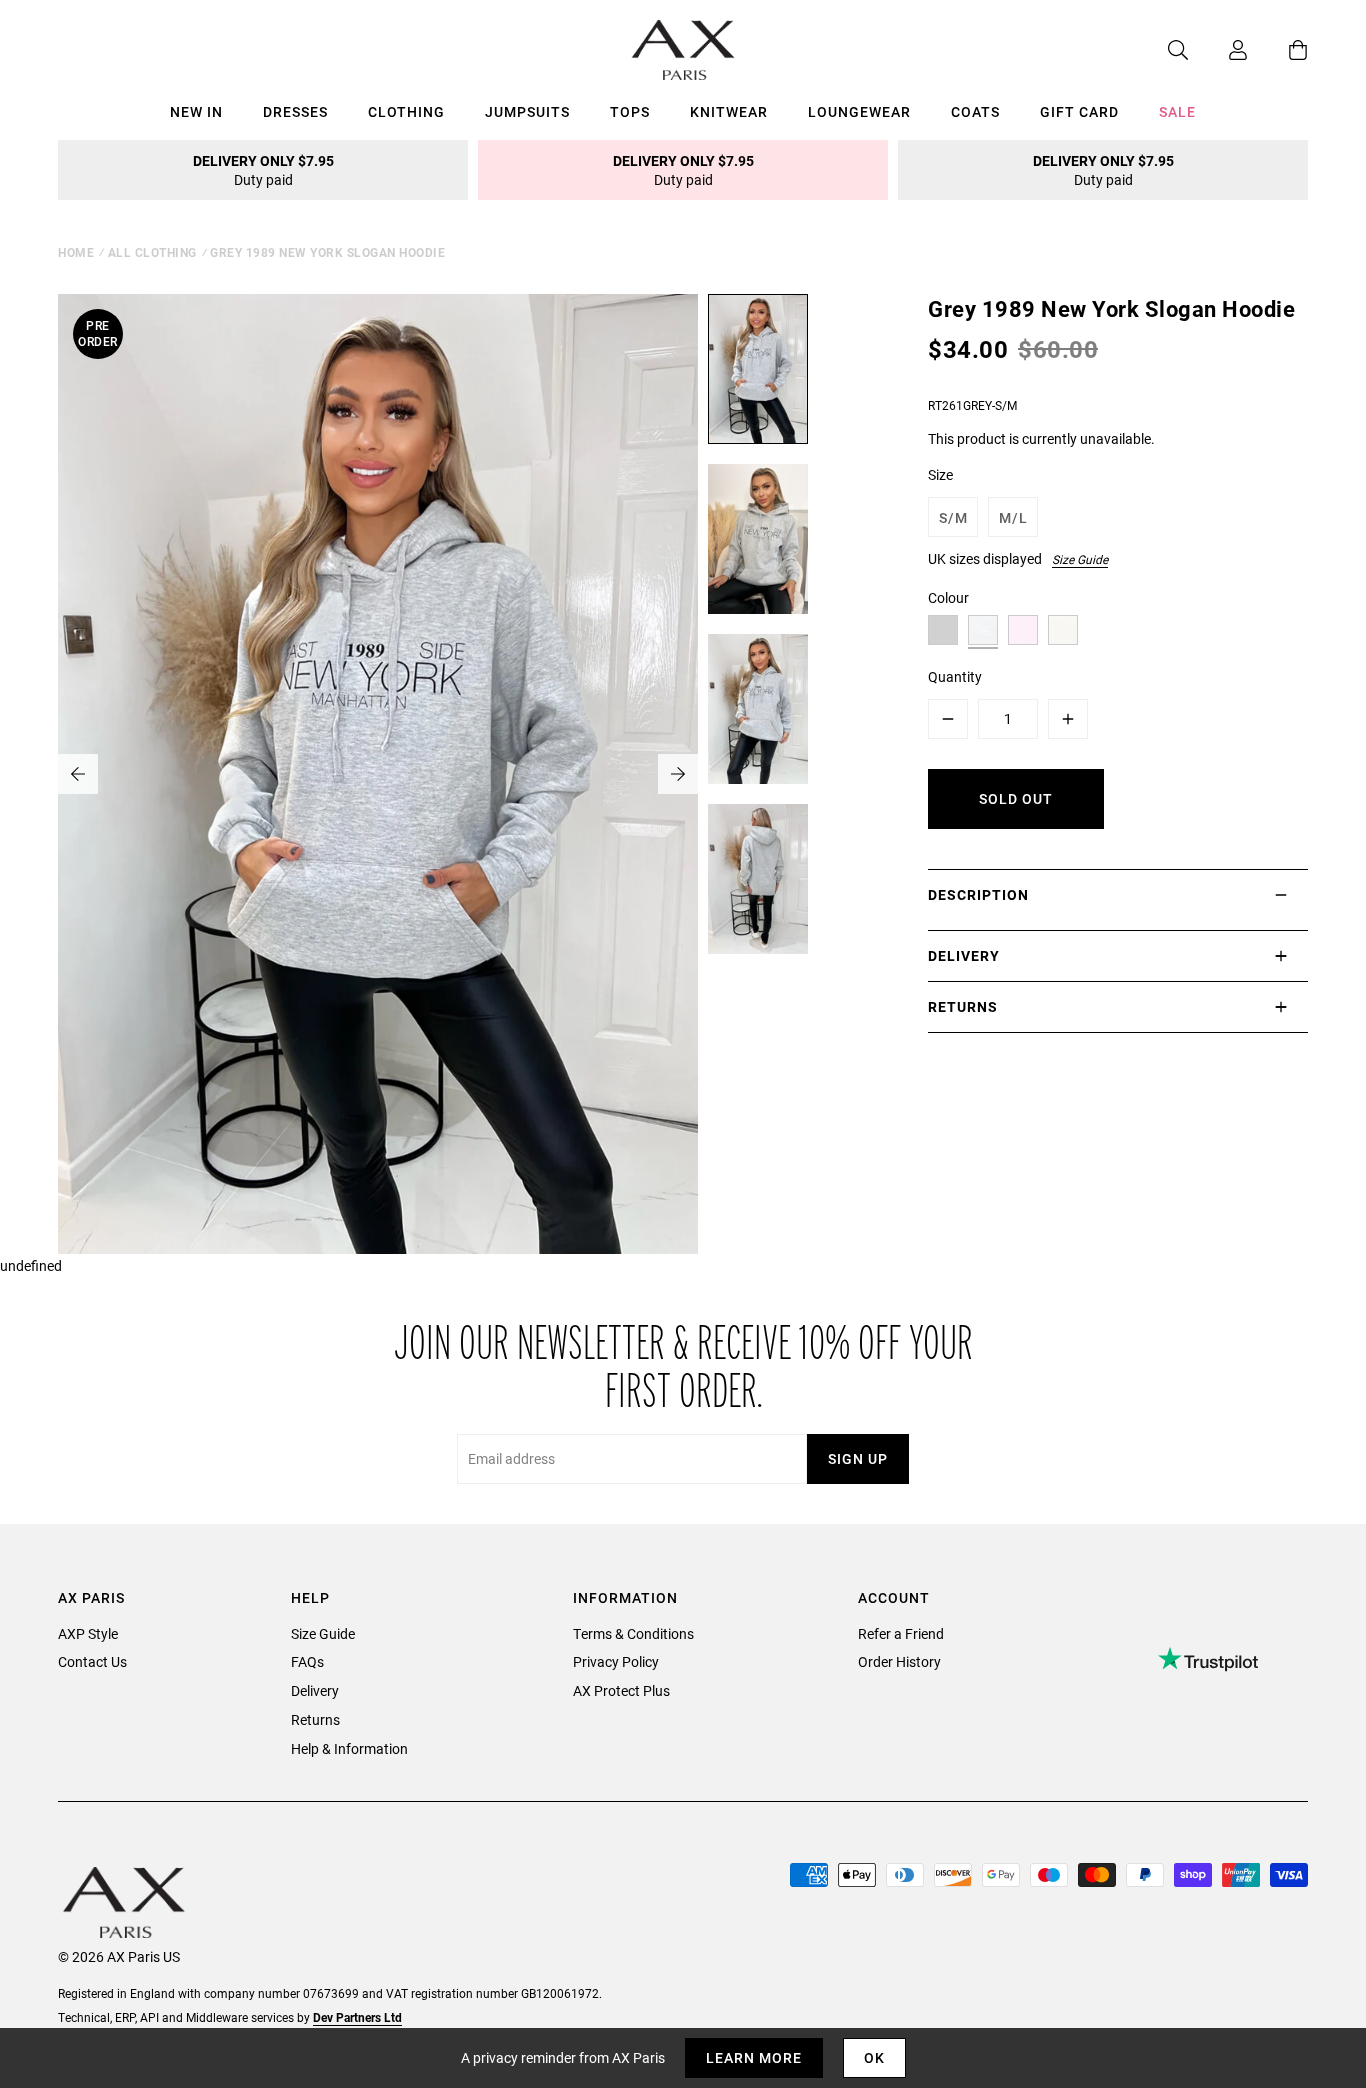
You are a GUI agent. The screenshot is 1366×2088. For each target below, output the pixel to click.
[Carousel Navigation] (378, 774)
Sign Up (858, 1458)
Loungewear (859, 111)
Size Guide (1080, 559)
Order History (899, 1661)
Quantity (955, 676)
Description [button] (978, 894)
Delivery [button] (964, 955)
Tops (630, 111)
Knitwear (729, 111)
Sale (1177, 111)
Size (940, 474)
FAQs (307, 1661)
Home (76, 252)
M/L (1013, 517)
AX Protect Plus (621, 1690)
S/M (953, 517)
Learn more (754, 2057)
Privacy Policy (616, 1661)
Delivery (315, 1690)
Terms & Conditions (633, 1633)
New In (196, 111)
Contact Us (92, 1661)
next (678, 774)
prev (78, 774)
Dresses (295, 111)
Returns (315, 1719)
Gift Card (1079, 111)
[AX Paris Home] (683, 50)
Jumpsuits (527, 111)
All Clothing (152, 252)
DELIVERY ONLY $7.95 (263, 170)
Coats (975, 111)
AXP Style (88, 1633)
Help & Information (349, 1748)
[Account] (1218, 50)
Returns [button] (963, 1006)
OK (874, 2057)
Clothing (406, 111)
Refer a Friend (901, 1633)
